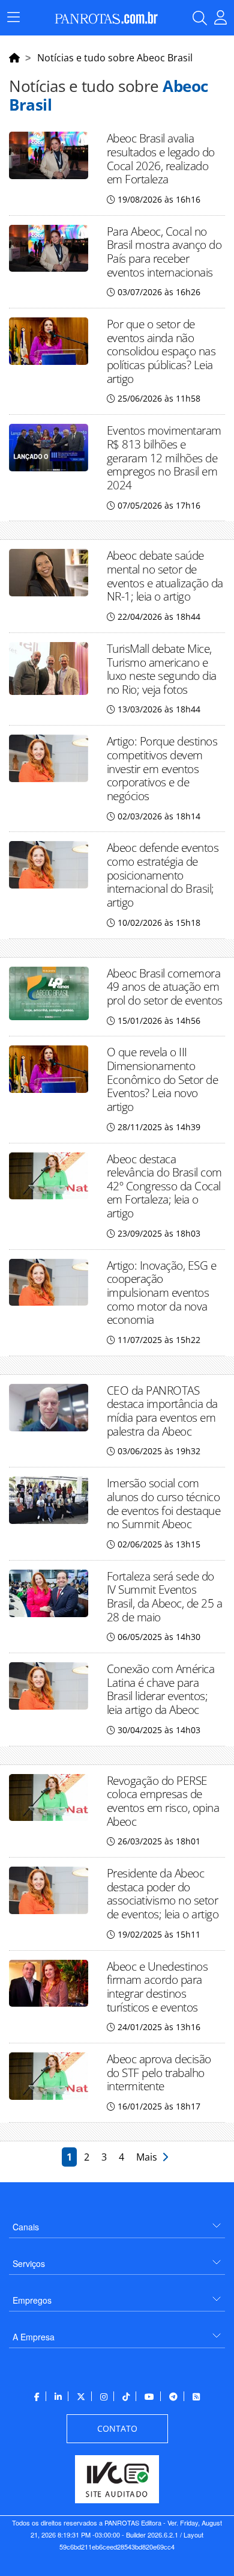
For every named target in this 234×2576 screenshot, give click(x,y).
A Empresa (34, 2337)
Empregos (32, 2300)
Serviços (29, 2263)
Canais (26, 2227)
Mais (149, 2157)
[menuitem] (117, 2222)
